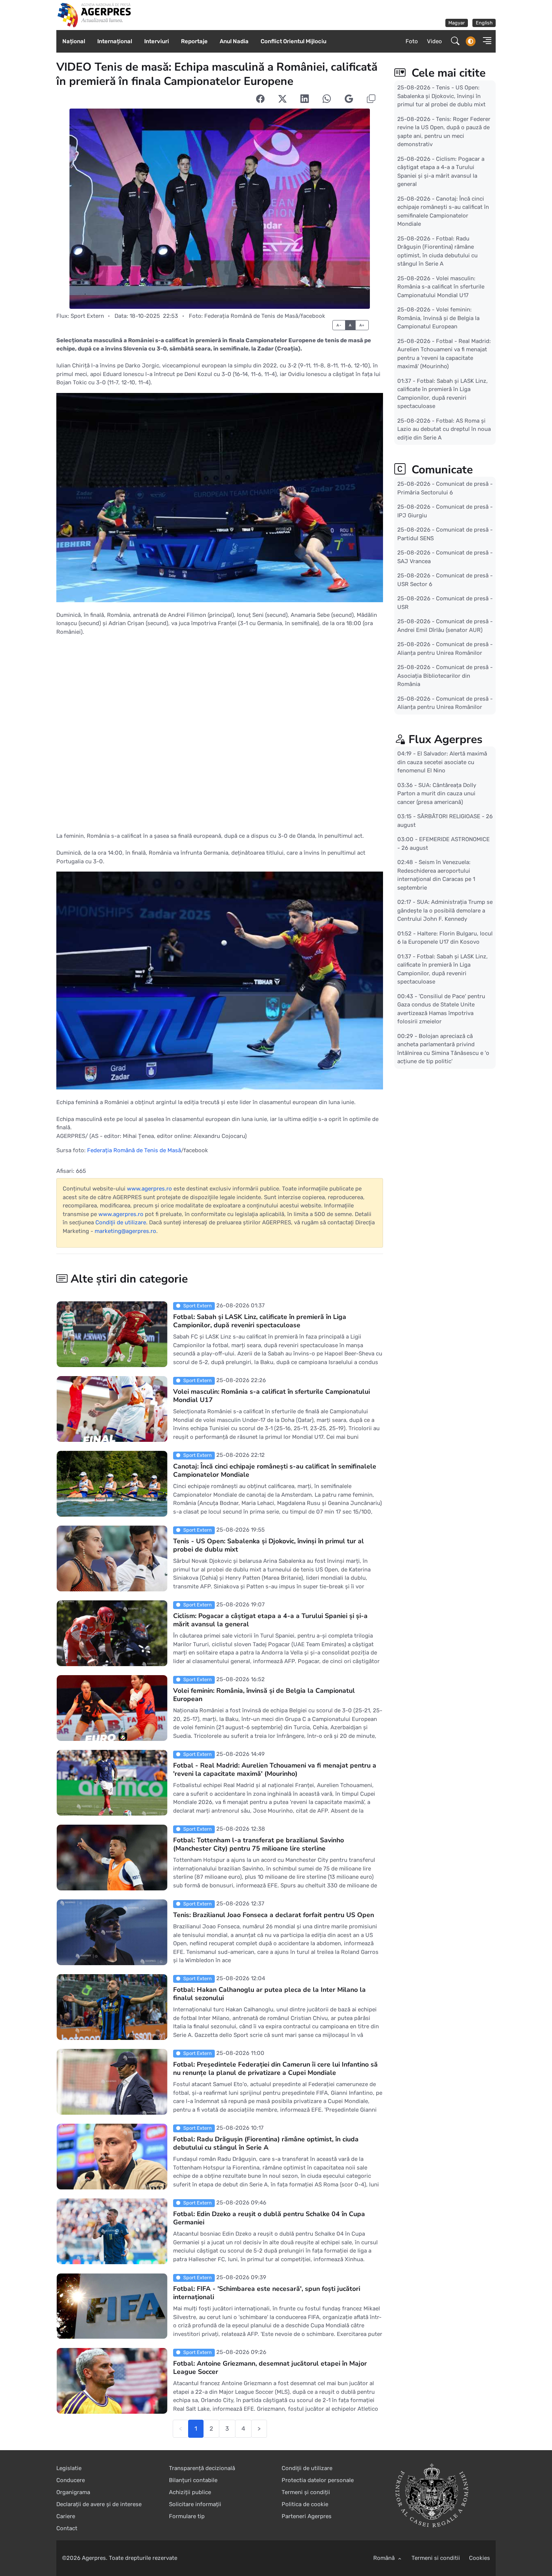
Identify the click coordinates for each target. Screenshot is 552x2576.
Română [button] (385, 2558)
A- (339, 325)
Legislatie (69, 2468)
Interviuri (157, 41)
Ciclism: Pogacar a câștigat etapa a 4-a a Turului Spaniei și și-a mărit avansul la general (270, 1620)
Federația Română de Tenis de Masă (134, 1150)
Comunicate (441, 470)
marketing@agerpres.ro (125, 1231)
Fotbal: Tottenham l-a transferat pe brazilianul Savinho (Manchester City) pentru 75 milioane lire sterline (259, 1844)
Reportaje (194, 41)
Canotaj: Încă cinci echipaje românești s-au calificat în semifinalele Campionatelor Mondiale (275, 1470)
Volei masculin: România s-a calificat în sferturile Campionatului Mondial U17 (271, 1396)
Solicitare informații (195, 2504)
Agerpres (94, 2558)
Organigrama (73, 2492)
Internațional (115, 41)
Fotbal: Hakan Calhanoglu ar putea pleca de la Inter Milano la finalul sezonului (269, 1994)
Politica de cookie (305, 2504)
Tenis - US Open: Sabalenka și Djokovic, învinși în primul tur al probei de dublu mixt (268, 1545)
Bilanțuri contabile (193, 2480)
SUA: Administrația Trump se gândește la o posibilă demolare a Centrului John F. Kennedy (445, 910)
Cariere (66, 2516)
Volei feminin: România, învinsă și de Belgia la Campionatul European (264, 1695)
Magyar (457, 23)
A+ (362, 325)
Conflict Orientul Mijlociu (293, 41)
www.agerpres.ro (149, 1189)
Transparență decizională (202, 2468)
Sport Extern (87, 316)
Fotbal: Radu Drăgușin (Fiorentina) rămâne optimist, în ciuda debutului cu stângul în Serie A (266, 2143)
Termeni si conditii (436, 2558)
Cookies (480, 2558)
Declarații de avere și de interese (99, 2504)
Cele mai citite (447, 73)
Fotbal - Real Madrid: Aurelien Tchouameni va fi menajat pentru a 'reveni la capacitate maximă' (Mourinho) (275, 1769)
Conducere (71, 2480)
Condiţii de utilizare (121, 1222)
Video (434, 41)
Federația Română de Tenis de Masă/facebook (265, 316)
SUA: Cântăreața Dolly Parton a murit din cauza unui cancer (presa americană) (437, 794)
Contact (67, 2528)
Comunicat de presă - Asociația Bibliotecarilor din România (445, 676)
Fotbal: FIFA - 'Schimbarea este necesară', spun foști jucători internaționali (267, 2293)
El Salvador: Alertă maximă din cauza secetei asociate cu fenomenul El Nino (442, 762)
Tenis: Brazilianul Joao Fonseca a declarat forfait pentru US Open (274, 1915)
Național (74, 41)
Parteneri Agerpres (307, 2516)
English (484, 23)
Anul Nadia (234, 41)
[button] (485, 42)
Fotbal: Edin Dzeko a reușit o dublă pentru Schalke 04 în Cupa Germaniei (269, 2218)
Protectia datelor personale (318, 2480)
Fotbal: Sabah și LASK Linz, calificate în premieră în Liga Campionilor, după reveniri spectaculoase (260, 1321)
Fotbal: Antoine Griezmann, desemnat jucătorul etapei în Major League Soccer (270, 2368)
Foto (412, 41)
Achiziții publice (190, 2492)
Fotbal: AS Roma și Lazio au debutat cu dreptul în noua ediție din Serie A (444, 429)
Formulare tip (187, 2516)
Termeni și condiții (306, 2492)
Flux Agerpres (446, 740)
